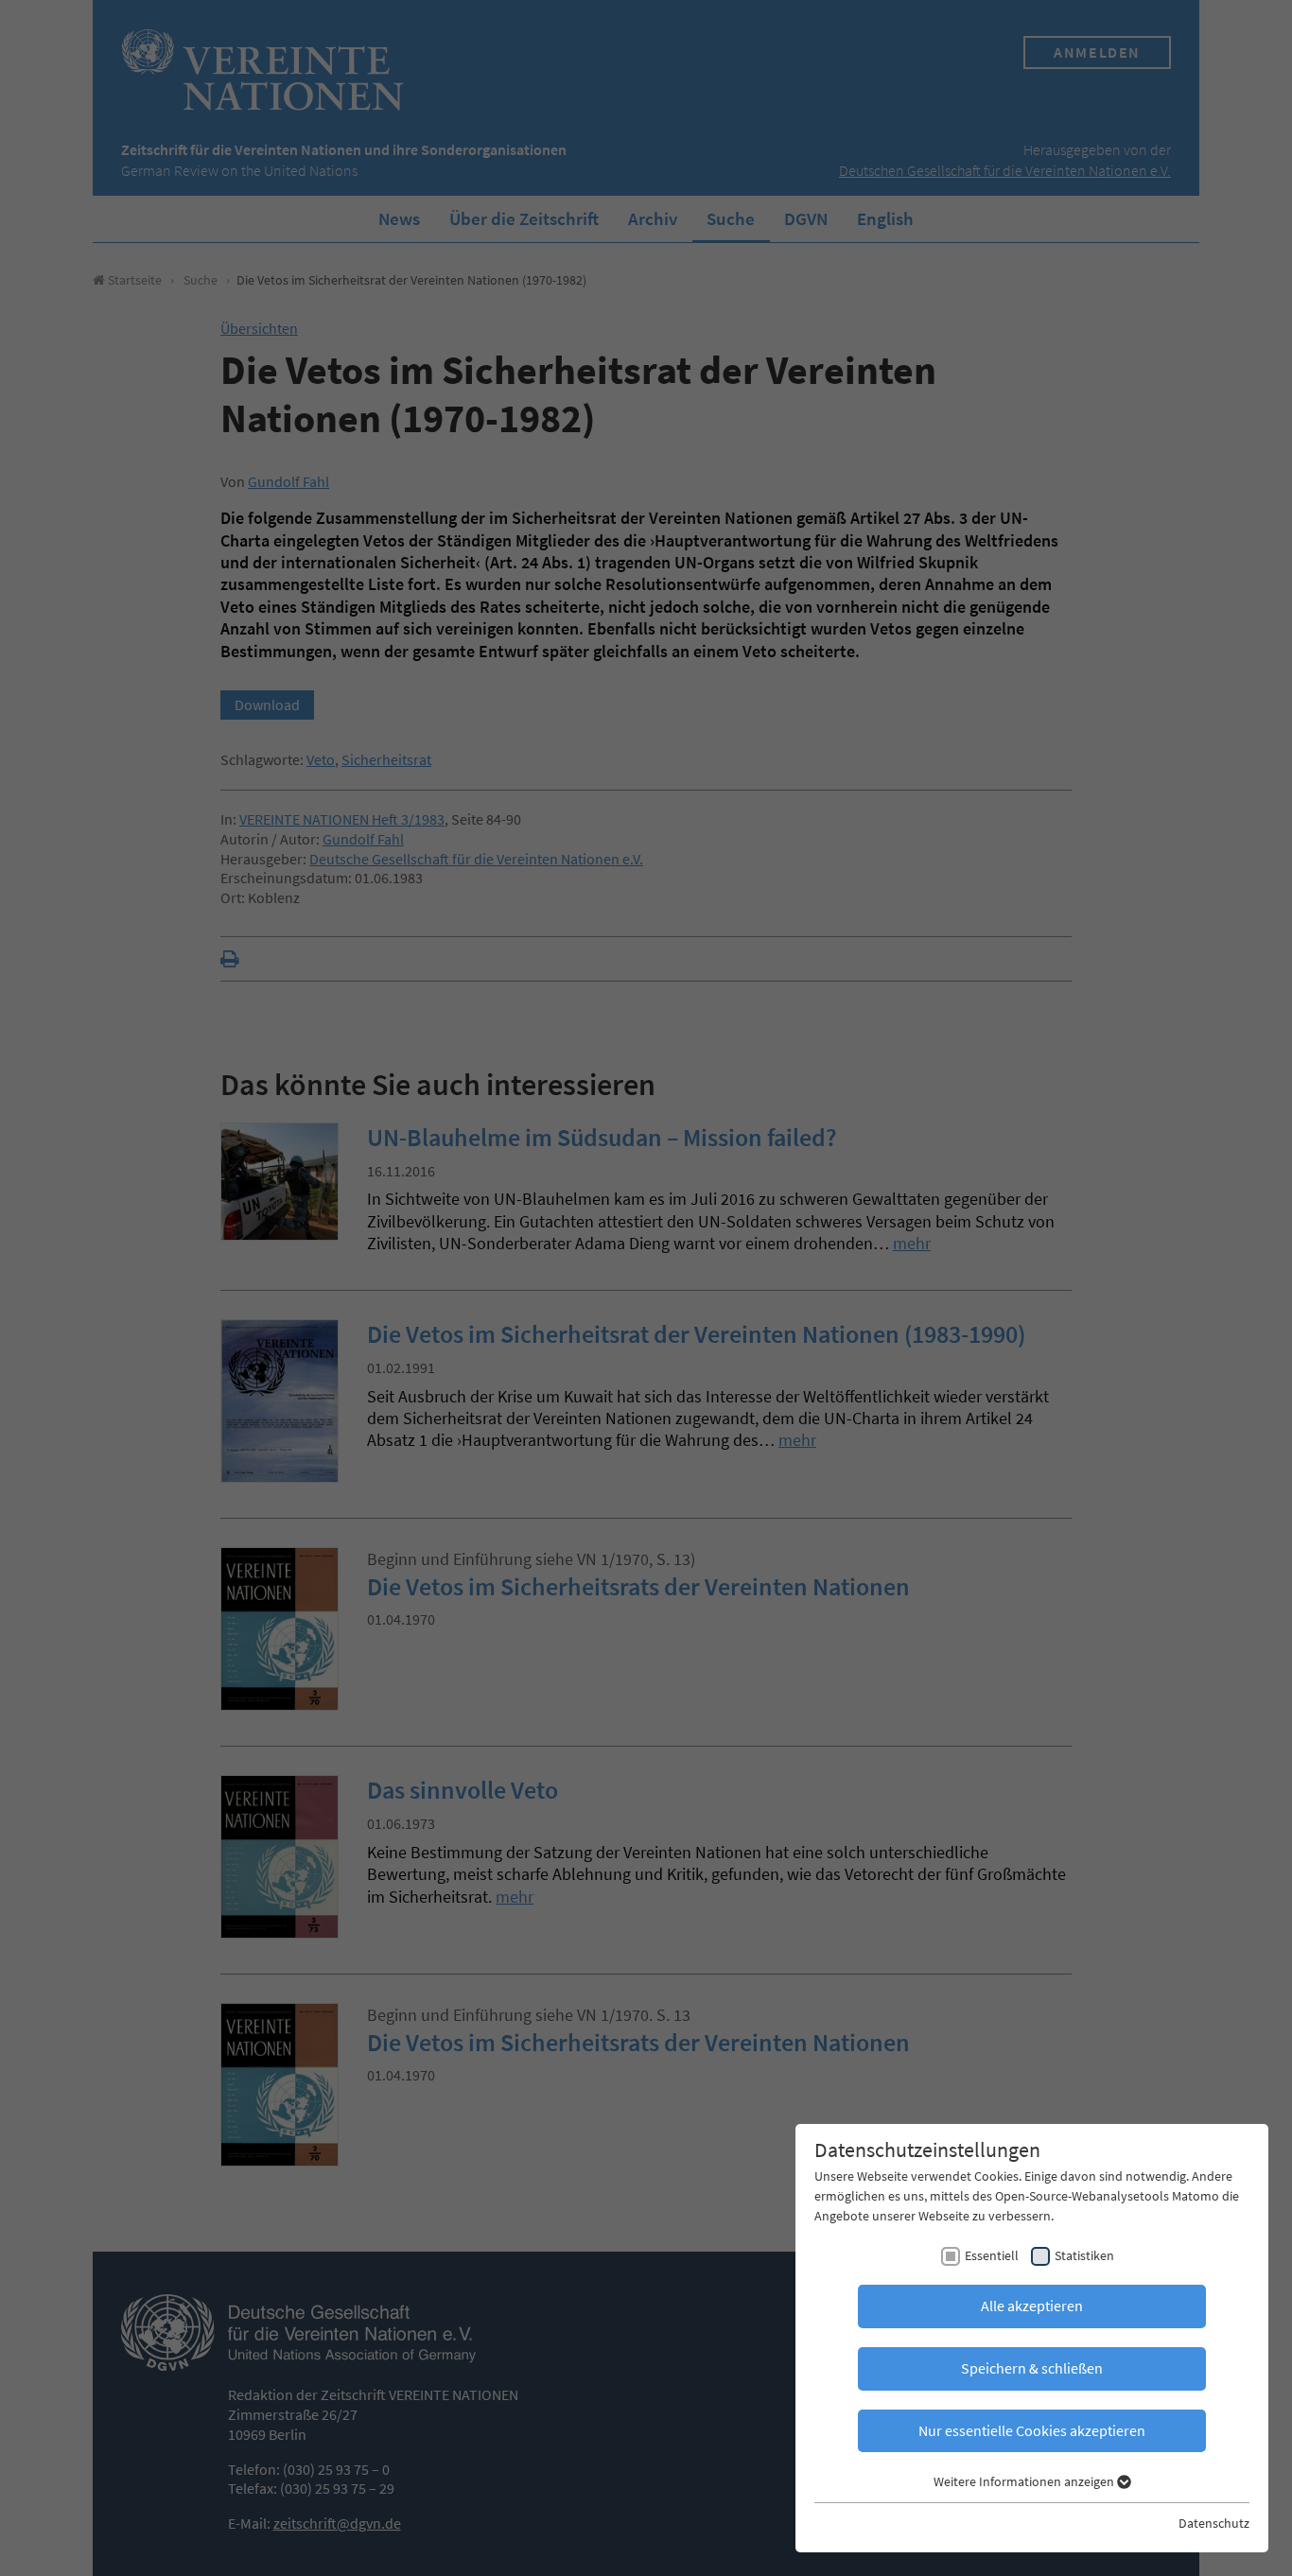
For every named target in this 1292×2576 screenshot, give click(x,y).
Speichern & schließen (1032, 2368)
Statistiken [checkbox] (1084, 2255)
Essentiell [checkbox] (992, 2255)
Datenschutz (1214, 2523)
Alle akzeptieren (1032, 2306)
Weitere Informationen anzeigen (1025, 2481)
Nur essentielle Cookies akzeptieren (1032, 2430)
